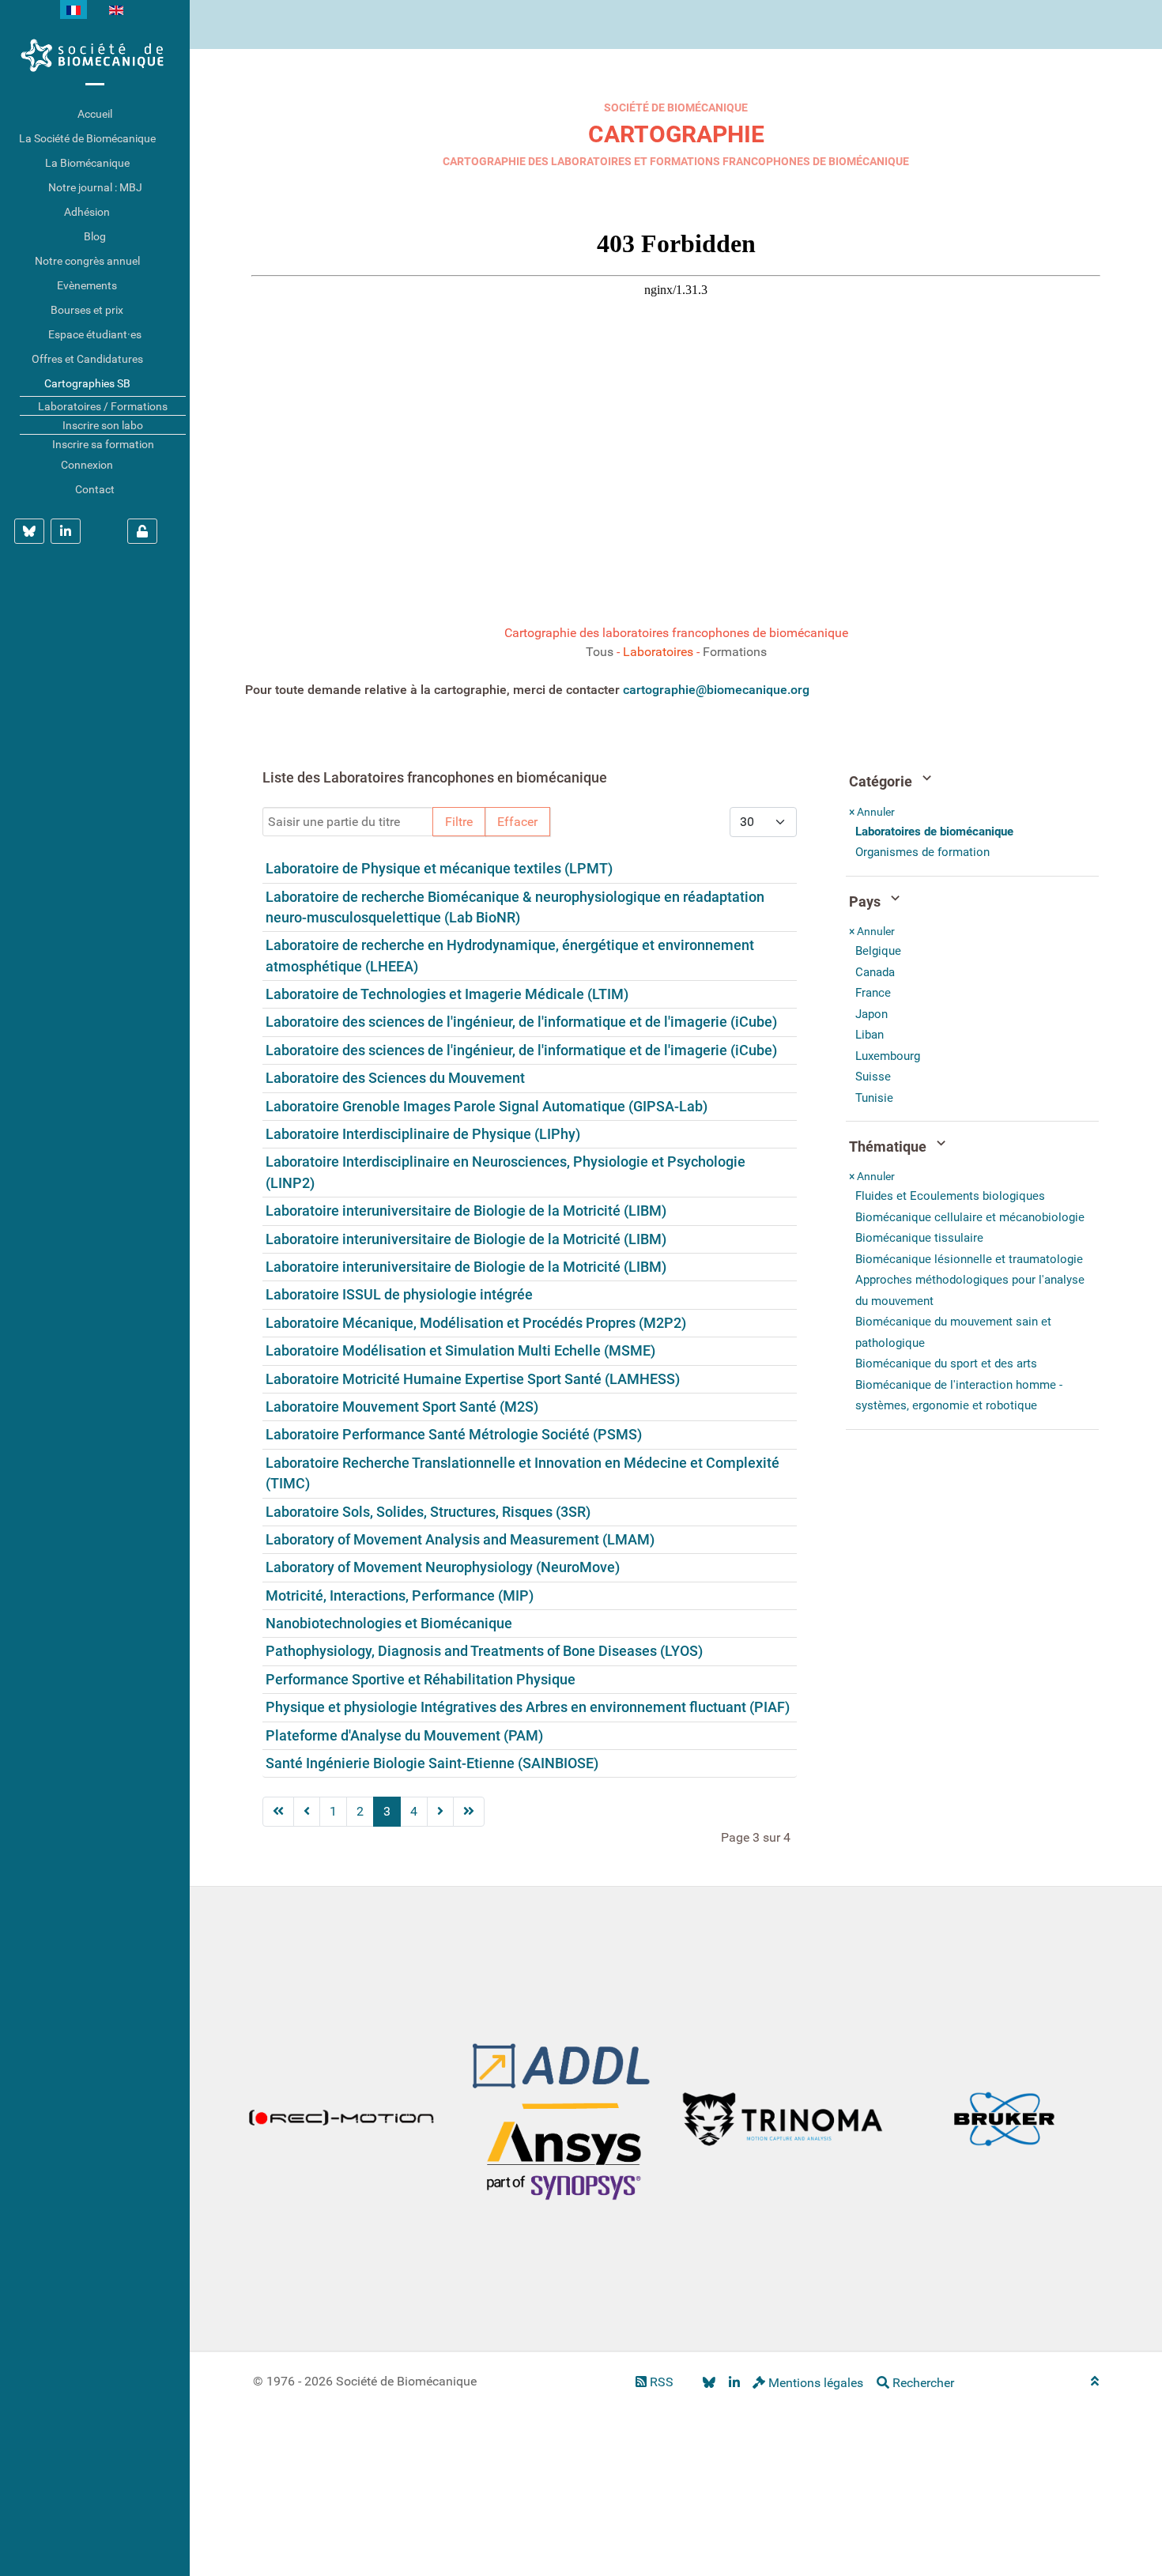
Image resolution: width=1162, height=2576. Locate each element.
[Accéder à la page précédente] (307, 1812)
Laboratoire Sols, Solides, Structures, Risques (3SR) (428, 1512)
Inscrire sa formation (103, 444)
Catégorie (882, 782)
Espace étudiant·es (95, 334)
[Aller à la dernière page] (469, 1812)
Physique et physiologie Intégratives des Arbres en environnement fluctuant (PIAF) (528, 1707)
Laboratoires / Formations (103, 406)
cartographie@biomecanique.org (716, 690)
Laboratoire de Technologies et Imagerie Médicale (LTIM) (447, 994)
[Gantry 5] (95, 55)
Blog (95, 236)
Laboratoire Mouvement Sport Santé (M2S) (402, 1407)
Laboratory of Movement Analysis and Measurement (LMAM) (460, 1540)
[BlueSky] (709, 2383)
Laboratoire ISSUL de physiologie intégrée (399, 1295)
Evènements (87, 285)
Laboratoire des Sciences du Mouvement (395, 1078)
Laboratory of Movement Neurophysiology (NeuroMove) (443, 1567)
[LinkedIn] (734, 2383)
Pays (866, 902)
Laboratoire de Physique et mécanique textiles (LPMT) (439, 869)
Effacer (517, 822)
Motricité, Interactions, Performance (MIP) (400, 1596)
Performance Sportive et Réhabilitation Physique (421, 1680)
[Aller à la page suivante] (440, 1812)
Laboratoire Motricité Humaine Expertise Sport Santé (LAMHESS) (473, 1379)
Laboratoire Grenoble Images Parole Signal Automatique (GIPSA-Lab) (487, 1107)
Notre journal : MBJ (95, 187)
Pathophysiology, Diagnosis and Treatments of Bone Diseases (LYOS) (484, 1651)
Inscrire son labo (103, 425)
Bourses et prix (87, 310)
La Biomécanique (87, 163)
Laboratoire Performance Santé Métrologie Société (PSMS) (454, 1435)
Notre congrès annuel (87, 261)
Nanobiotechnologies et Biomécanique (389, 1624)
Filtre (459, 822)
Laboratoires (658, 652)
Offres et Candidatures (87, 359)
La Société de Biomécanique (87, 138)
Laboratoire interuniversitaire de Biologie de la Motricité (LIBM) (466, 1211)
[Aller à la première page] (278, 1812)
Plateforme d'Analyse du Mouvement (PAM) (404, 1736)
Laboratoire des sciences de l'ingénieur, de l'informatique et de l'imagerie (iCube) (521, 1022)
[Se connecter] (142, 531)
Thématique (889, 1147)
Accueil (95, 114)
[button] (178, 139)
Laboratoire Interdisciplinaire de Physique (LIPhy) (423, 1134)
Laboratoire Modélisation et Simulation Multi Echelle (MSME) (460, 1351)
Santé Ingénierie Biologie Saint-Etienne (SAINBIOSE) (432, 1763)
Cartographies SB (87, 383)
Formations (735, 652)
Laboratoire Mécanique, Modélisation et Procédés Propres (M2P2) (476, 1323)
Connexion (87, 465)
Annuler (872, 812)
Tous (600, 652)
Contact (95, 489)
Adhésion (87, 212)
